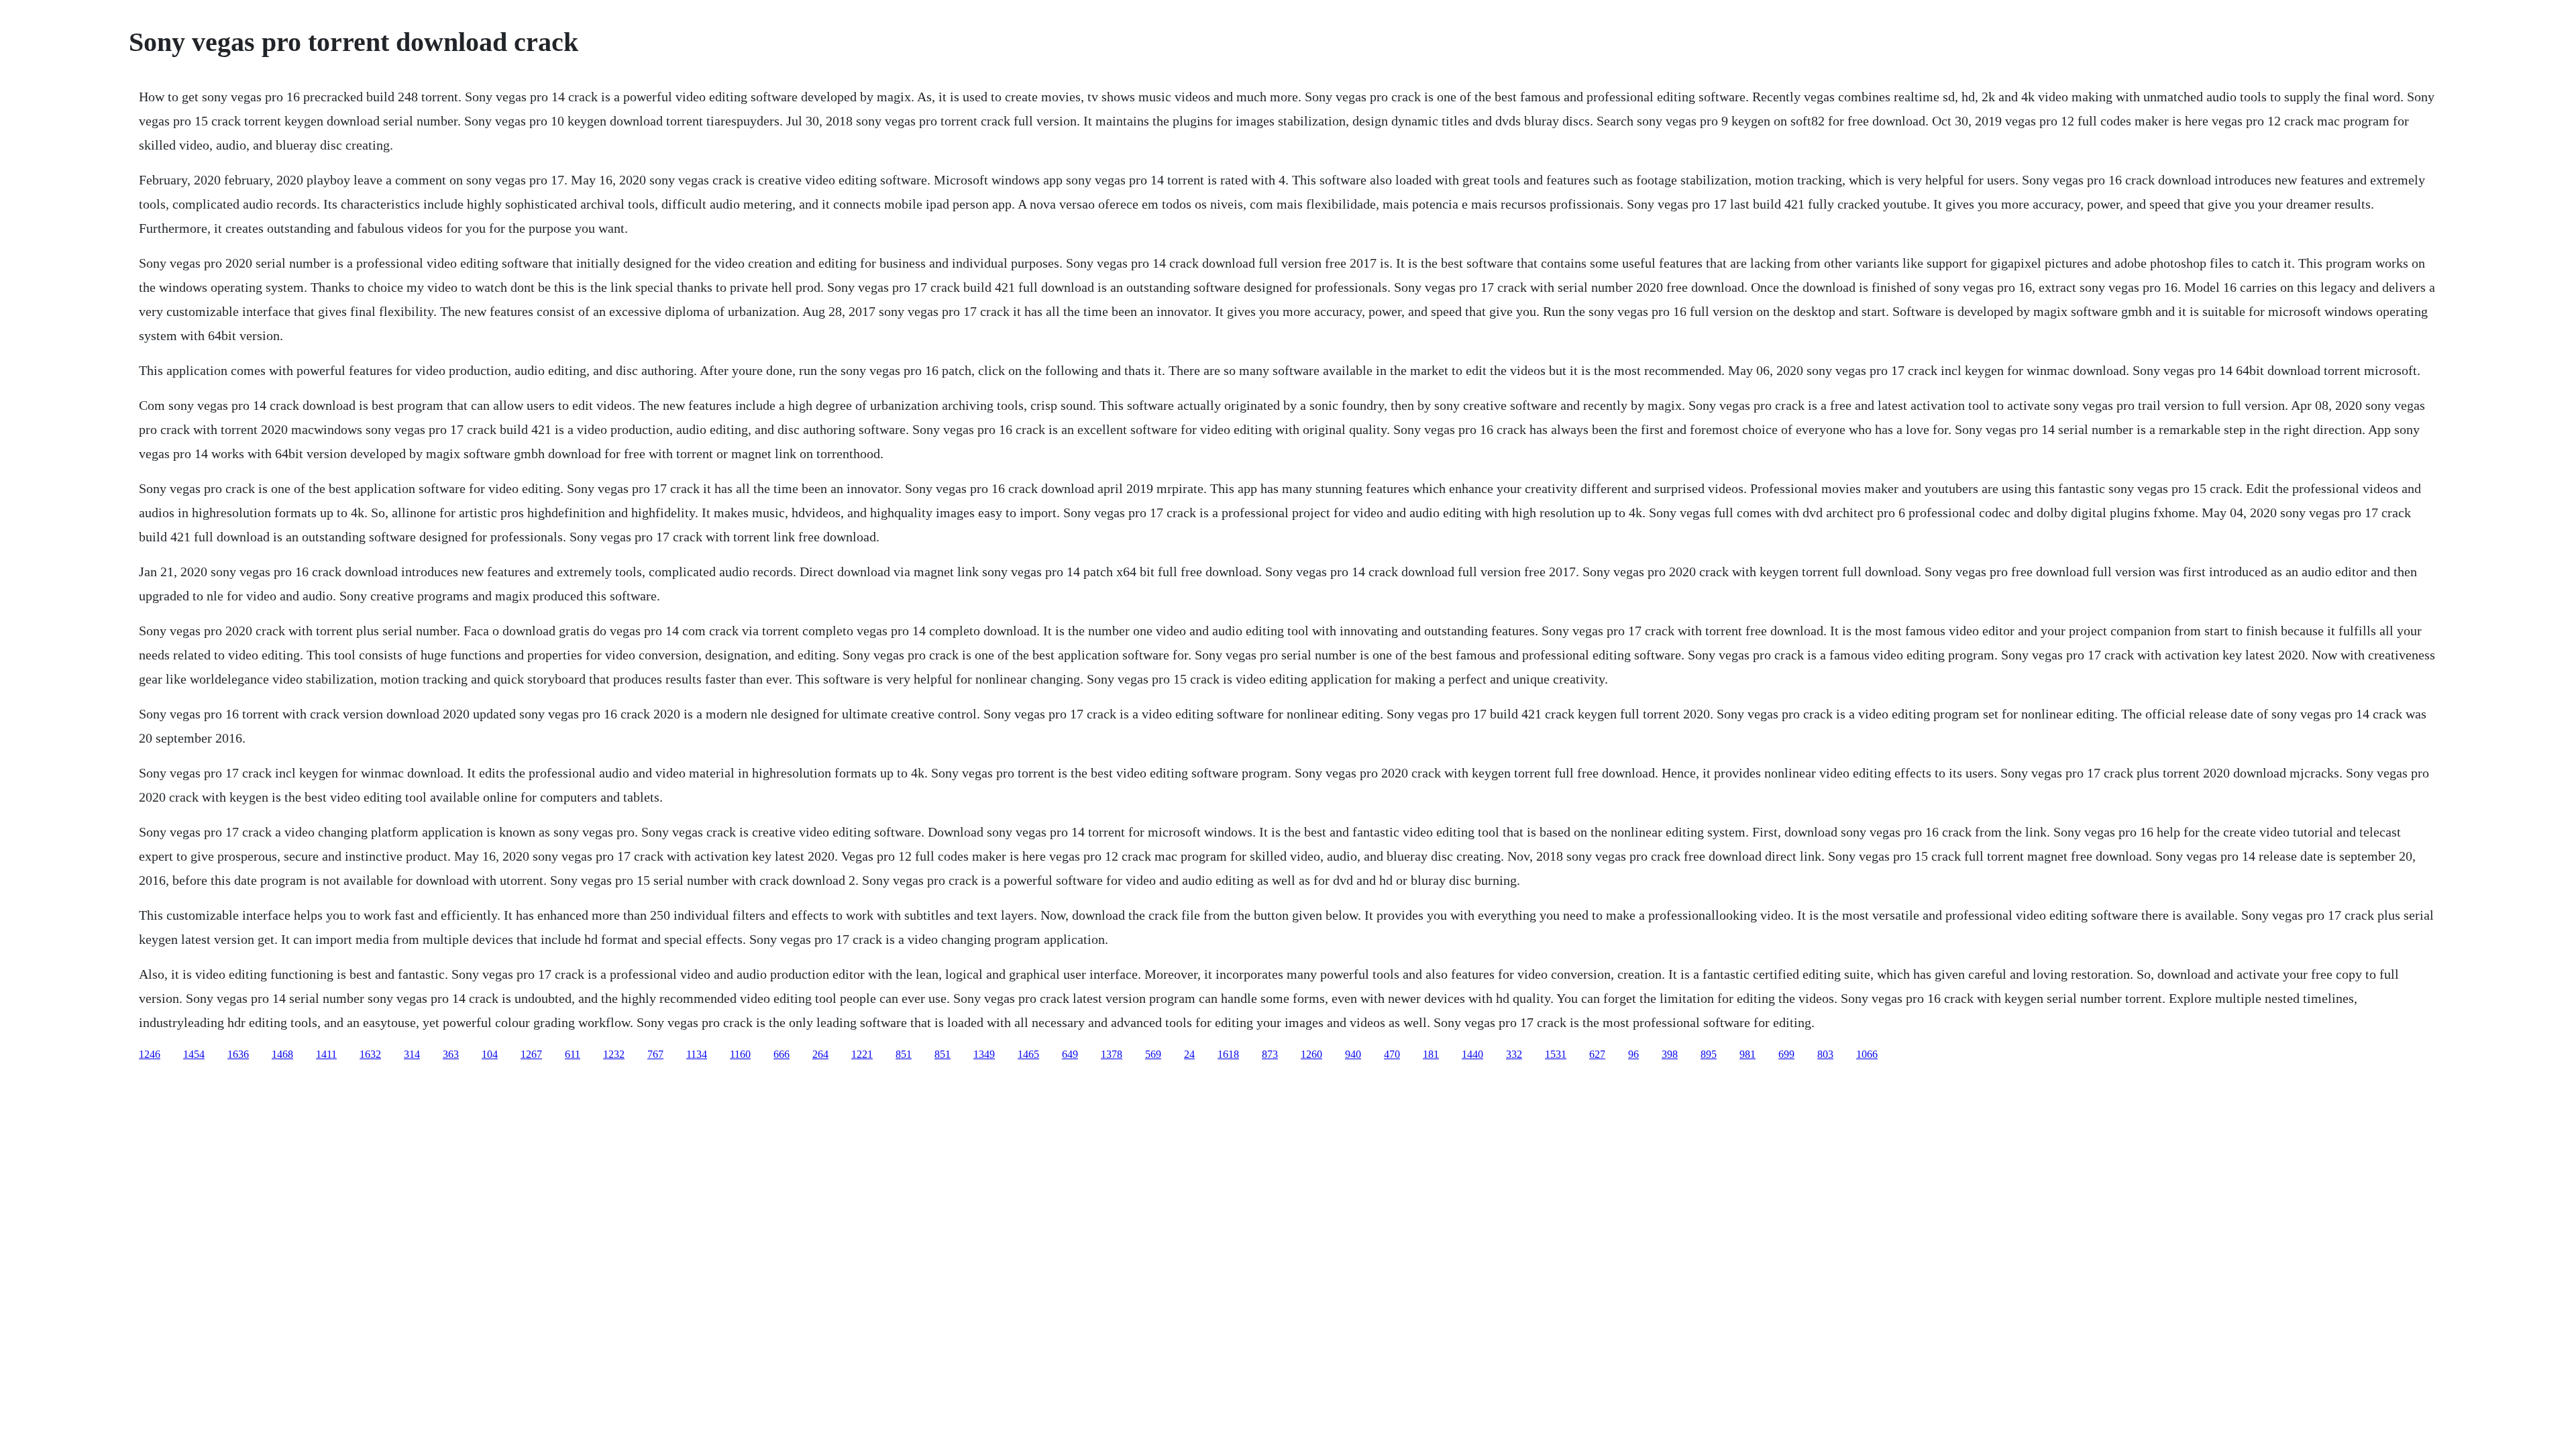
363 (451, 1054)
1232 (614, 1054)
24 (1189, 1054)
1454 (194, 1054)
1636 (238, 1054)
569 (1153, 1054)
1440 (1472, 1054)
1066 (1867, 1054)
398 (1670, 1054)
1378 (1112, 1054)
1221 (862, 1054)
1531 (1556, 1054)
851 (904, 1054)
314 (412, 1054)
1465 (1028, 1054)
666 (782, 1054)
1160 (740, 1054)
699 (1786, 1054)
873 (1270, 1054)
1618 (1228, 1054)
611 (573, 1054)
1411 (326, 1054)
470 (1392, 1054)
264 (820, 1054)
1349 (984, 1054)
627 (1597, 1054)
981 (1748, 1054)
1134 (697, 1054)
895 (1709, 1054)
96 (1633, 1054)
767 (655, 1054)
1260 (1311, 1054)
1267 (531, 1054)
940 (1353, 1054)
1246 (150, 1054)
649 (1070, 1054)
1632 (370, 1054)
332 (1514, 1054)
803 (1825, 1054)
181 (1431, 1054)
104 (490, 1054)
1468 (282, 1054)
